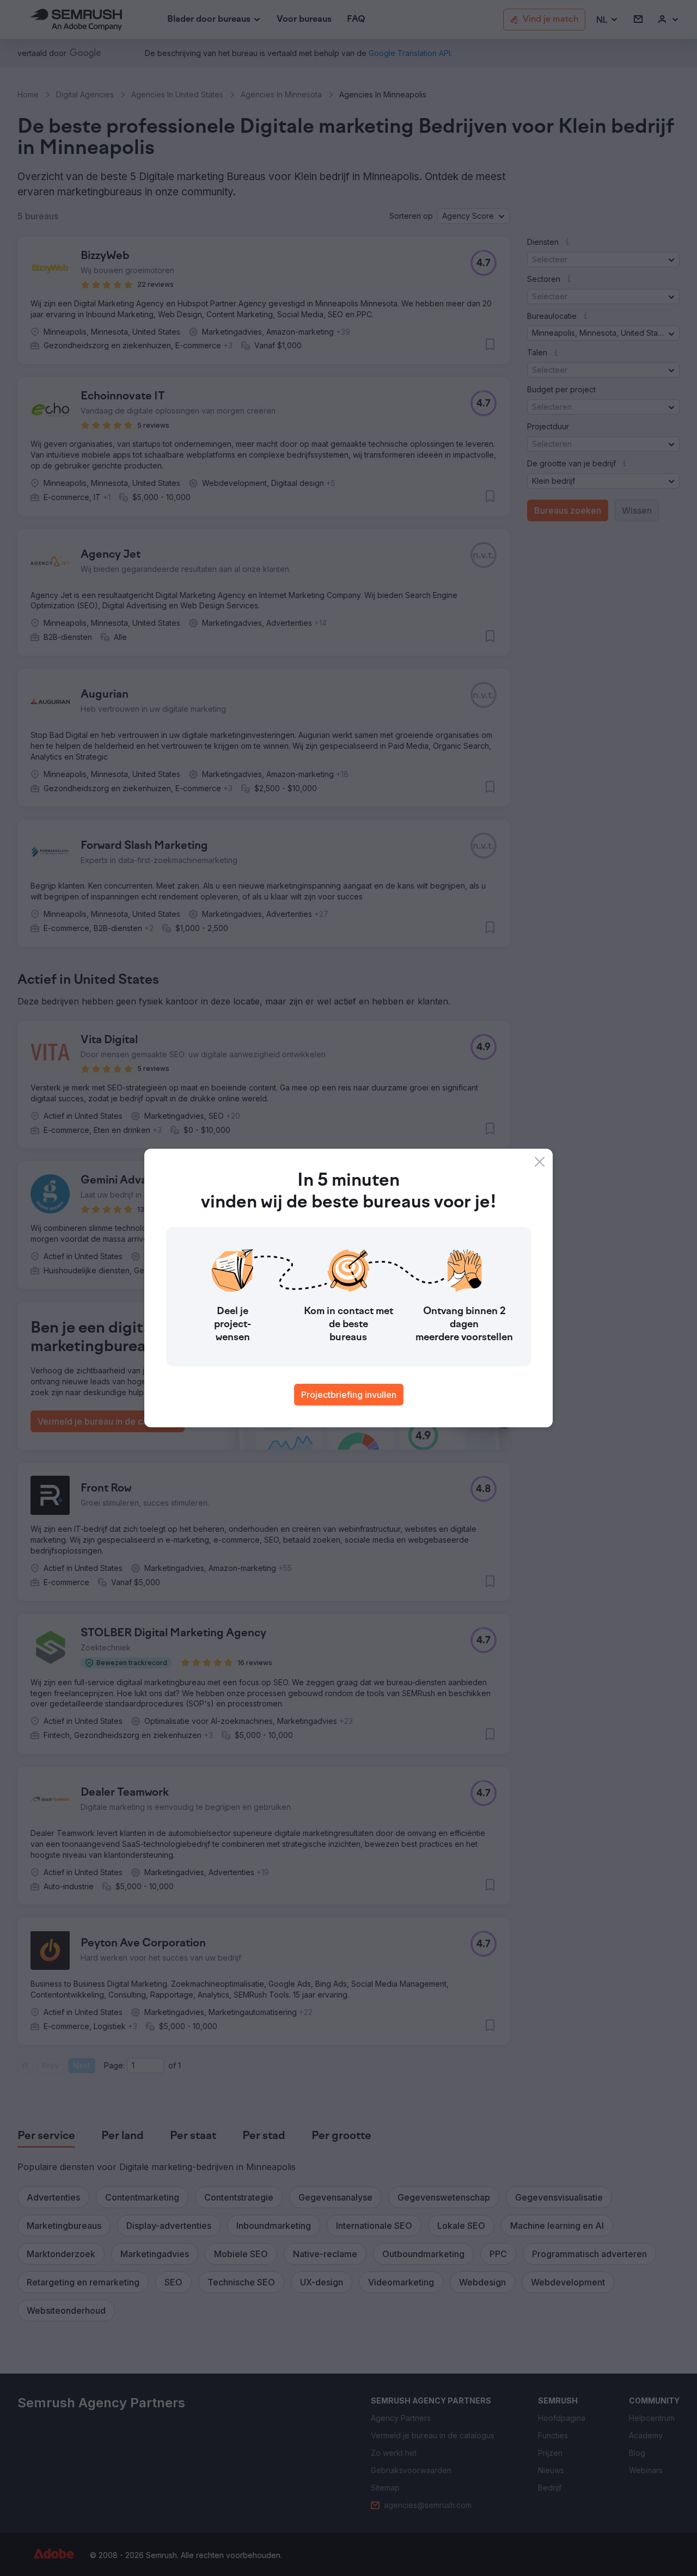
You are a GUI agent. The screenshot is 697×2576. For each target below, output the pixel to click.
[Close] (540, 1162)
